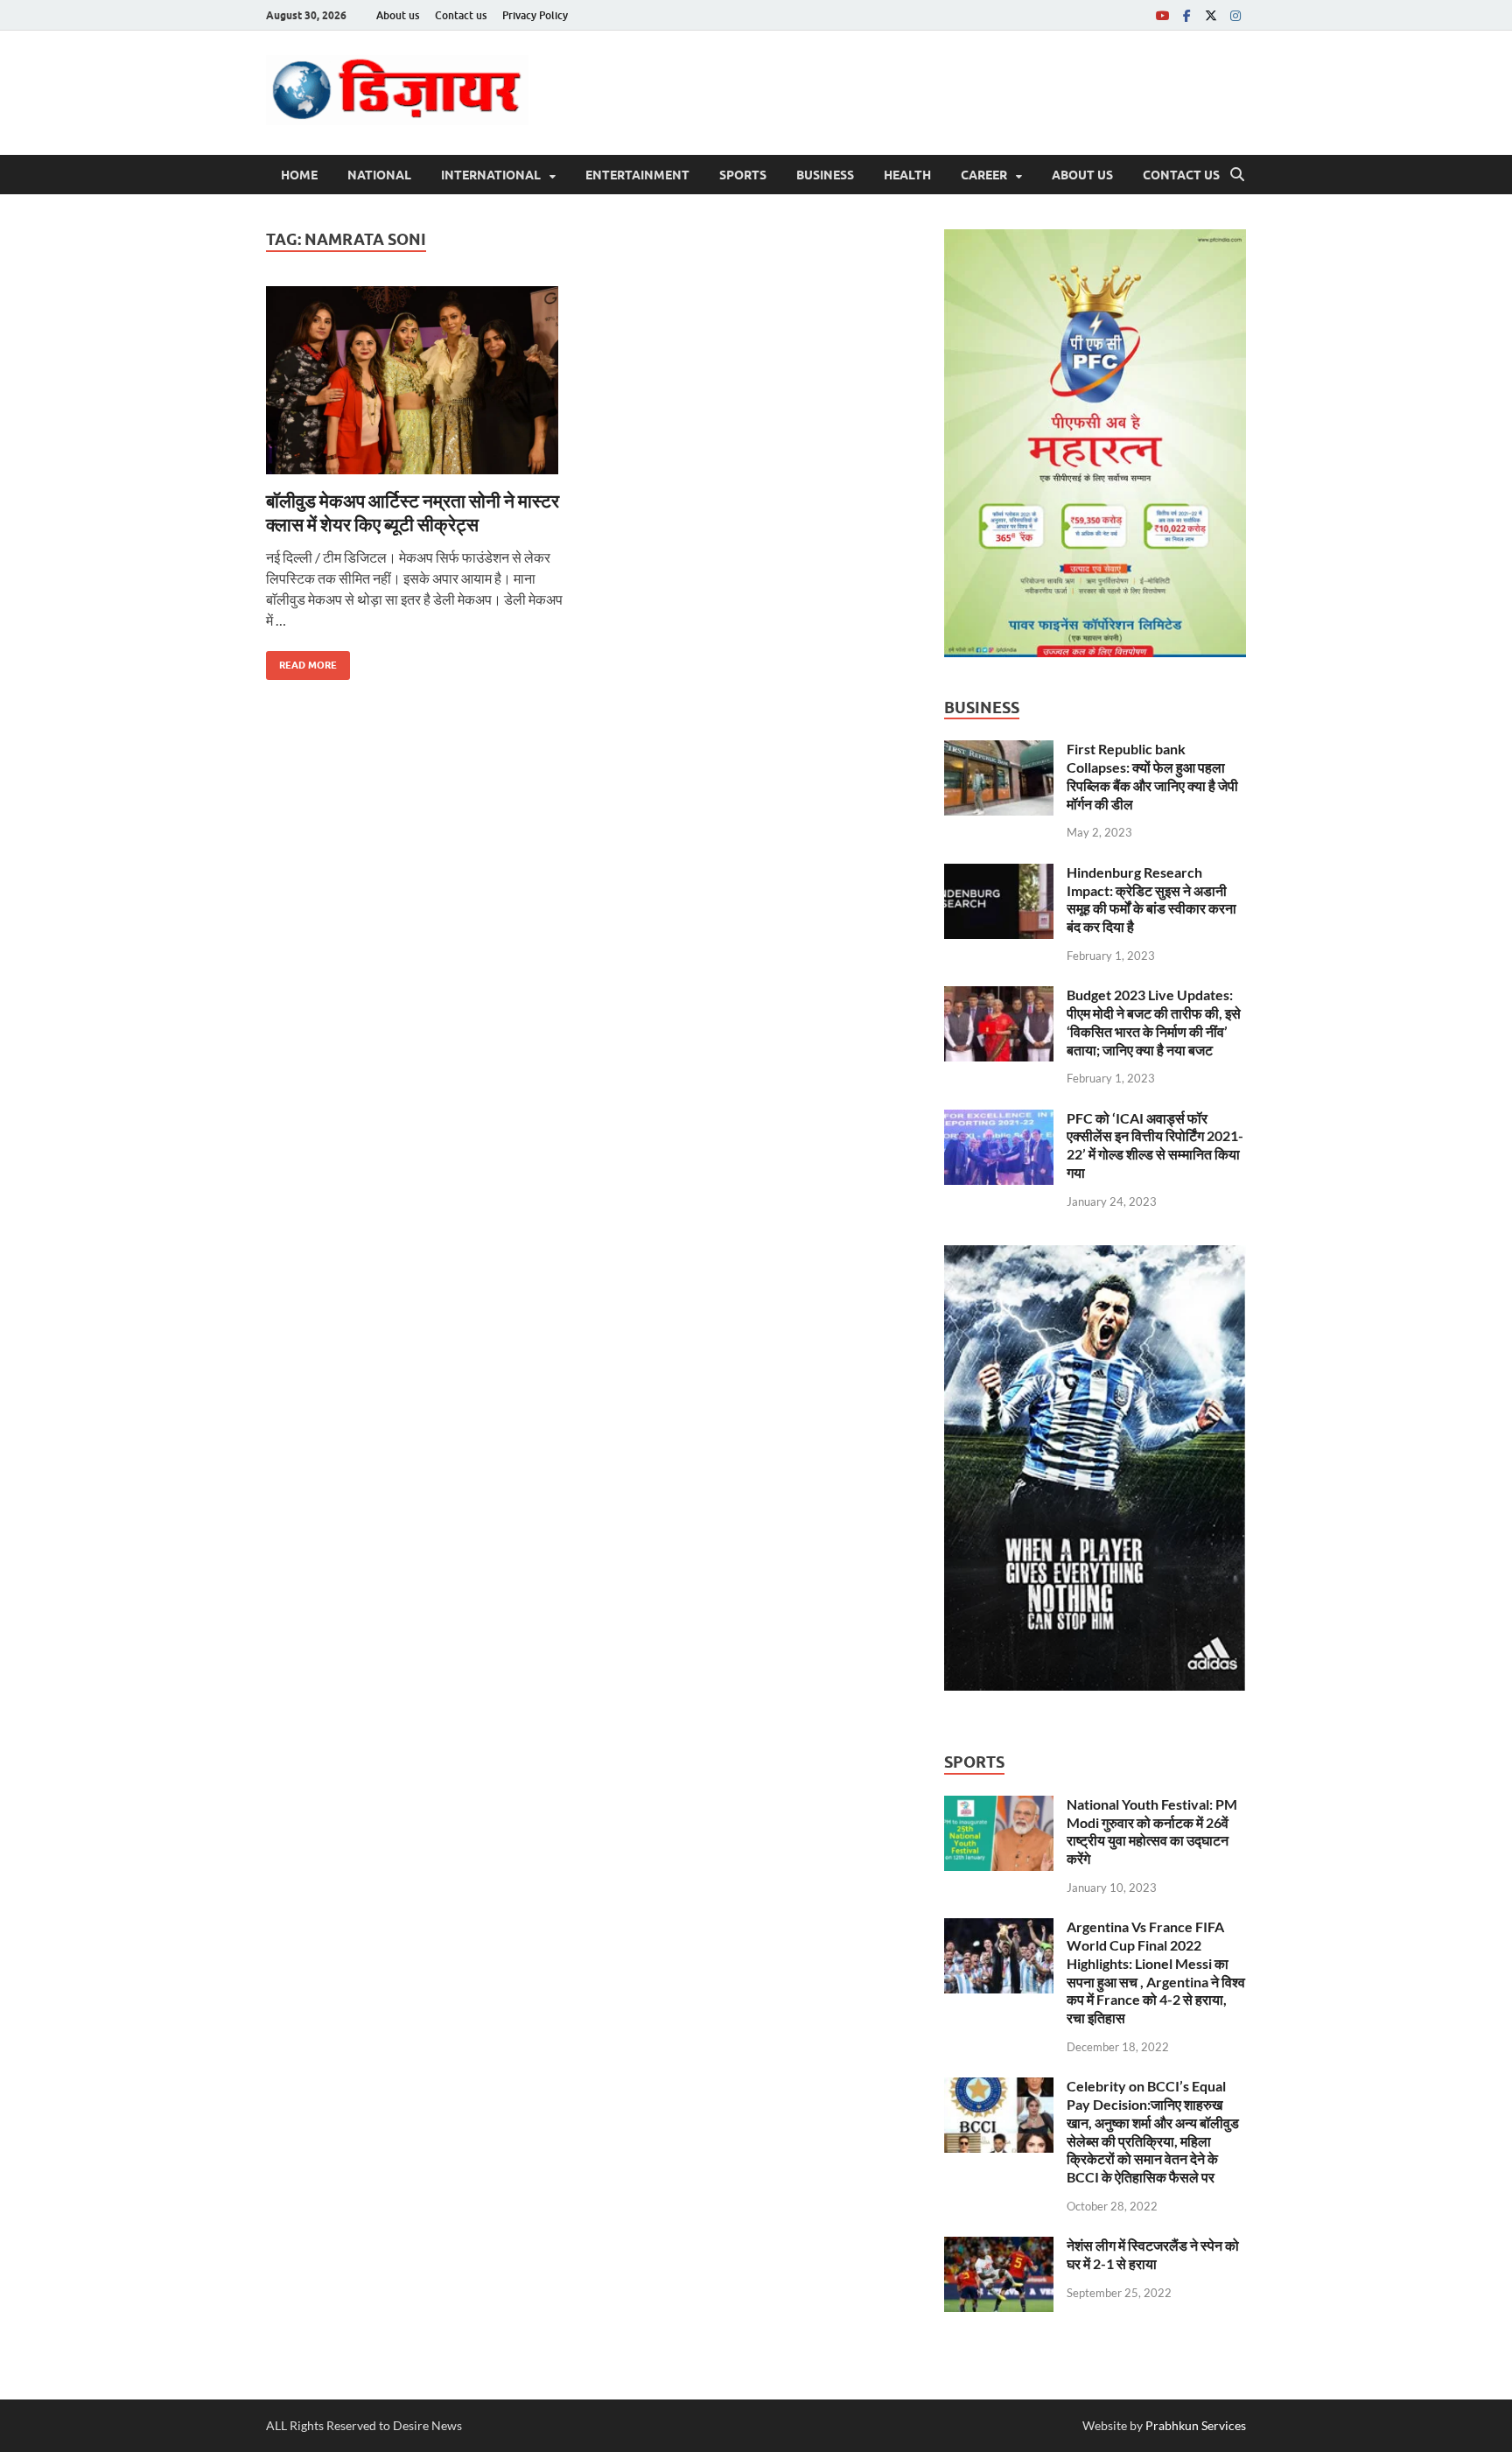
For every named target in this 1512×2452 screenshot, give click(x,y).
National (379, 175)
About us (398, 15)
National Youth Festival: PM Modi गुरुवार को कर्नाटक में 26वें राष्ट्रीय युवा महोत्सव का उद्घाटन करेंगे (1152, 1831)
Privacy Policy (535, 15)
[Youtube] (1162, 15)
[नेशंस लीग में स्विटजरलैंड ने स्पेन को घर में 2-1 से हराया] (999, 2247)
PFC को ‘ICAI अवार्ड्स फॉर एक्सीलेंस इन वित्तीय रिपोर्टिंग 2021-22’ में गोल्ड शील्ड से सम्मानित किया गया (1155, 1145)
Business (825, 175)
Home (299, 175)
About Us (1082, 175)
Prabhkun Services (1196, 2425)
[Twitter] (1211, 15)
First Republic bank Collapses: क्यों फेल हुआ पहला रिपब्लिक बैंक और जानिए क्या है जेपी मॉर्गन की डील (1152, 776)
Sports (743, 175)
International (491, 175)
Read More (301, 661)
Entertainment (637, 175)
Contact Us (1181, 175)
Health (907, 175)
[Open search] (1237, 175)
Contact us (461, 15)
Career (984, 175)
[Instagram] (1235, 15)
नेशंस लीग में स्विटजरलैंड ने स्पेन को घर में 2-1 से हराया (1153, 2254)
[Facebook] (1186, 15)
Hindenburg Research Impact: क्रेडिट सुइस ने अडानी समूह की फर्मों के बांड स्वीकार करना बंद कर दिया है (1151, 899)
